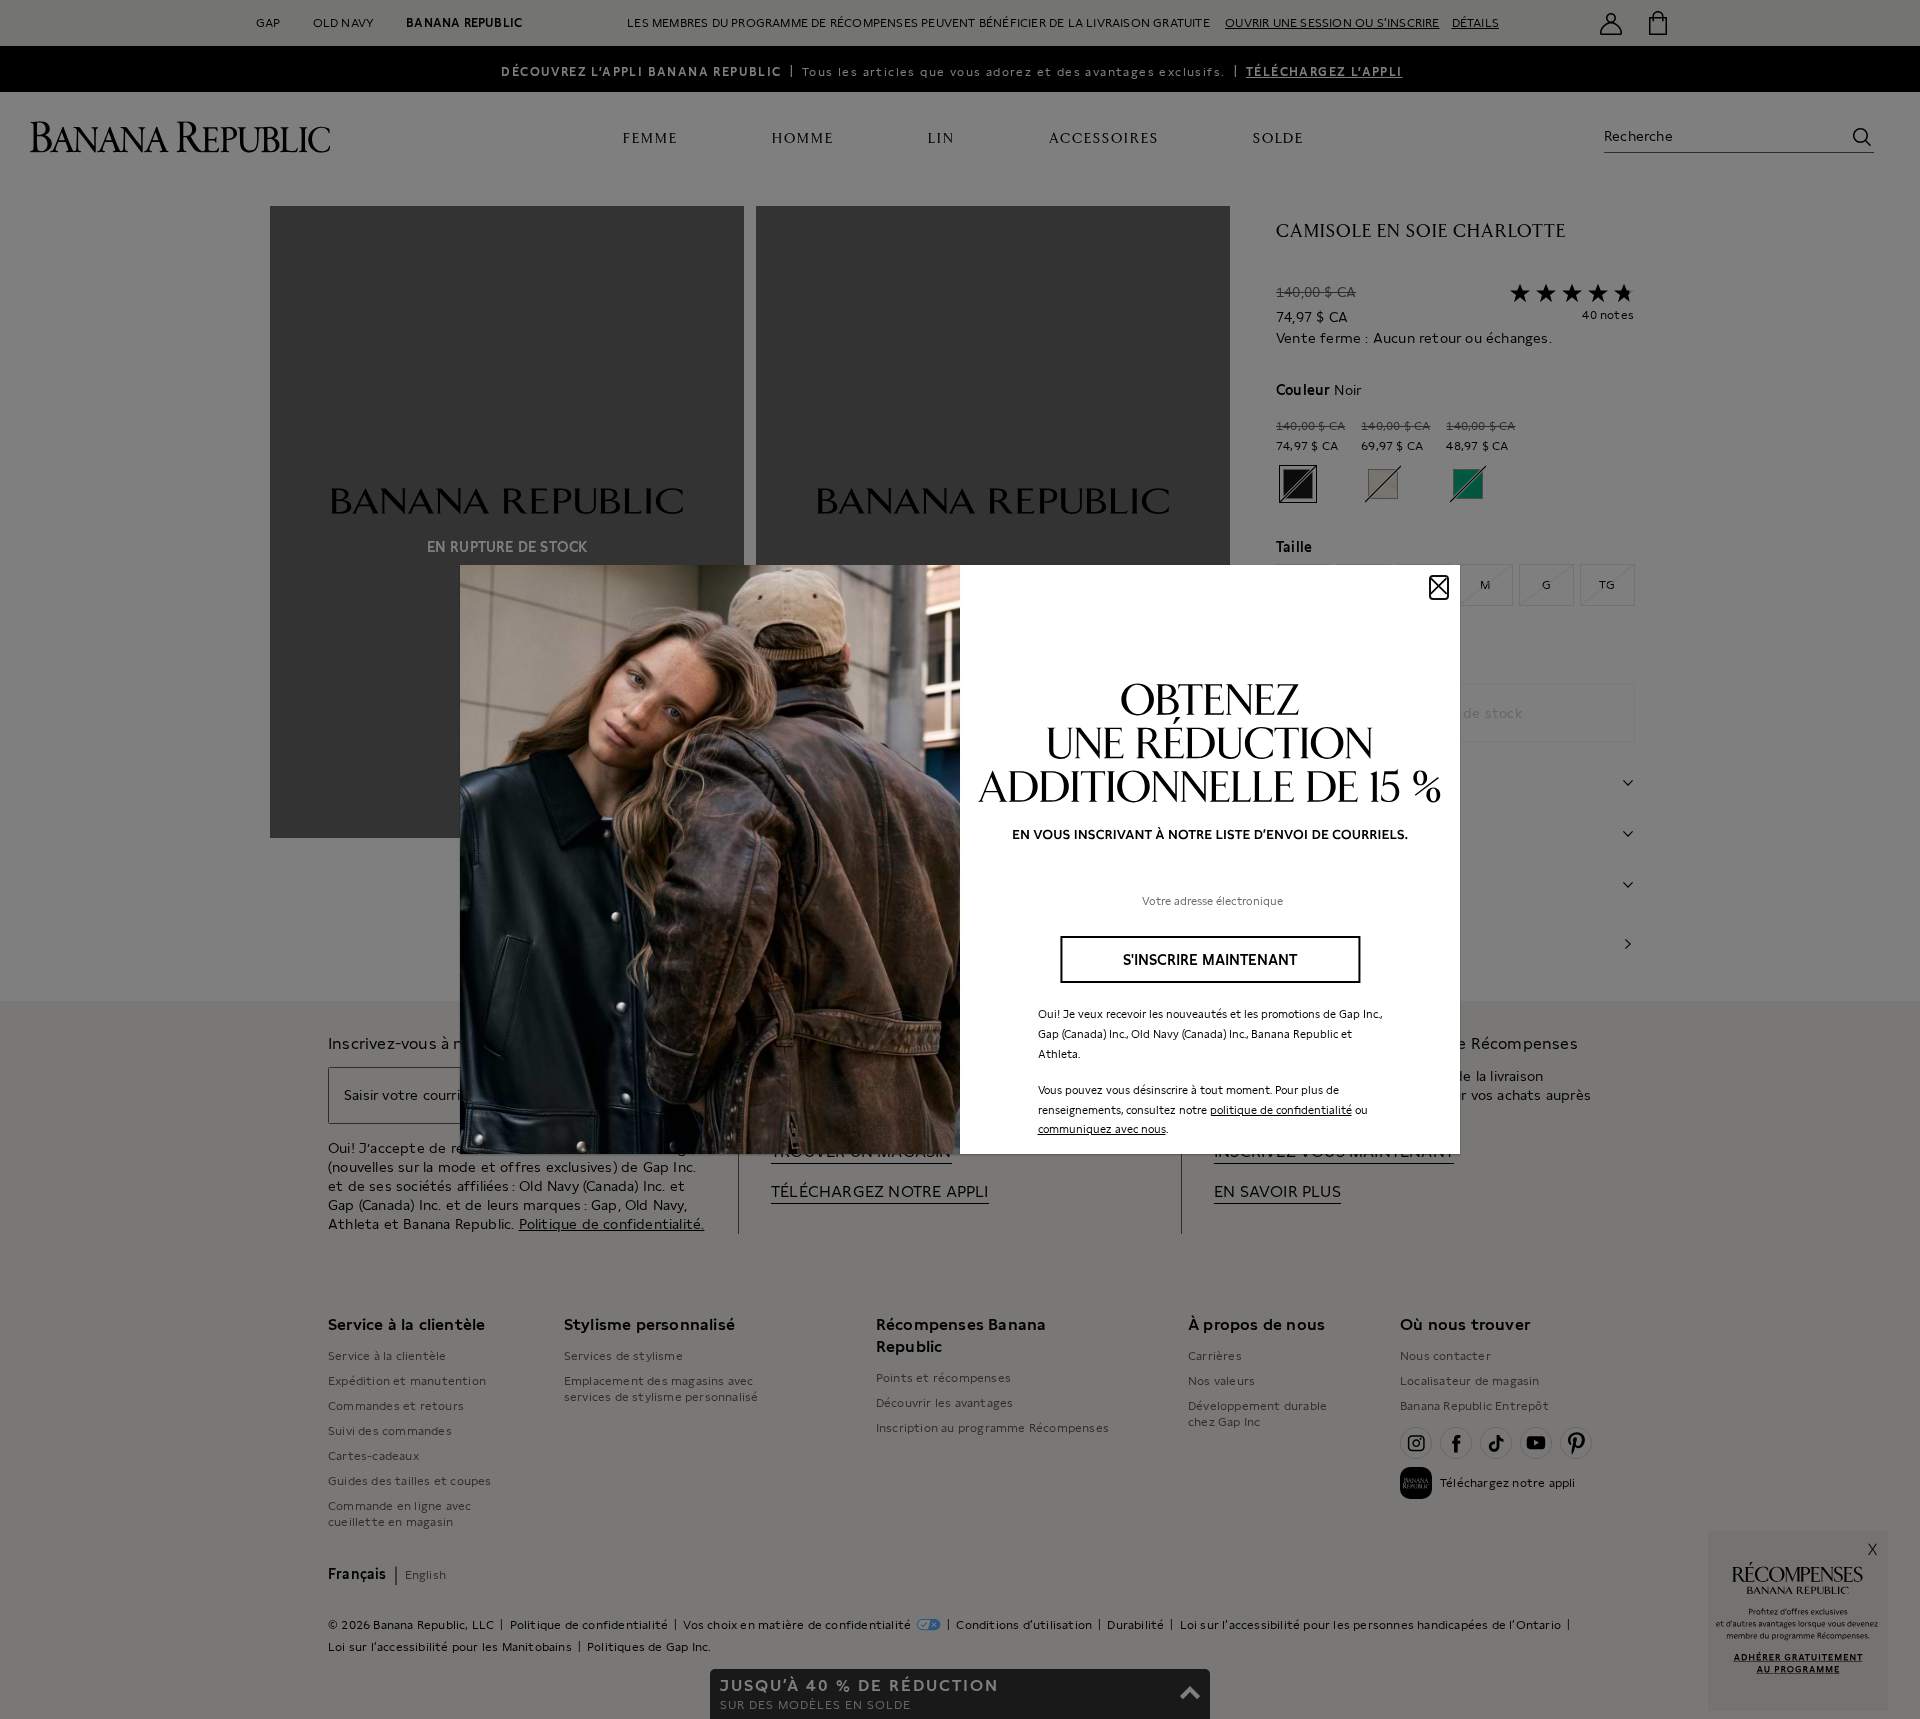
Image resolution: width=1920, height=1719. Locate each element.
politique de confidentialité (1281, 1110)
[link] (960, 860)
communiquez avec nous (1102, 1129)
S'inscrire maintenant (1210, 959)
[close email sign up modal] (1439, 587)
